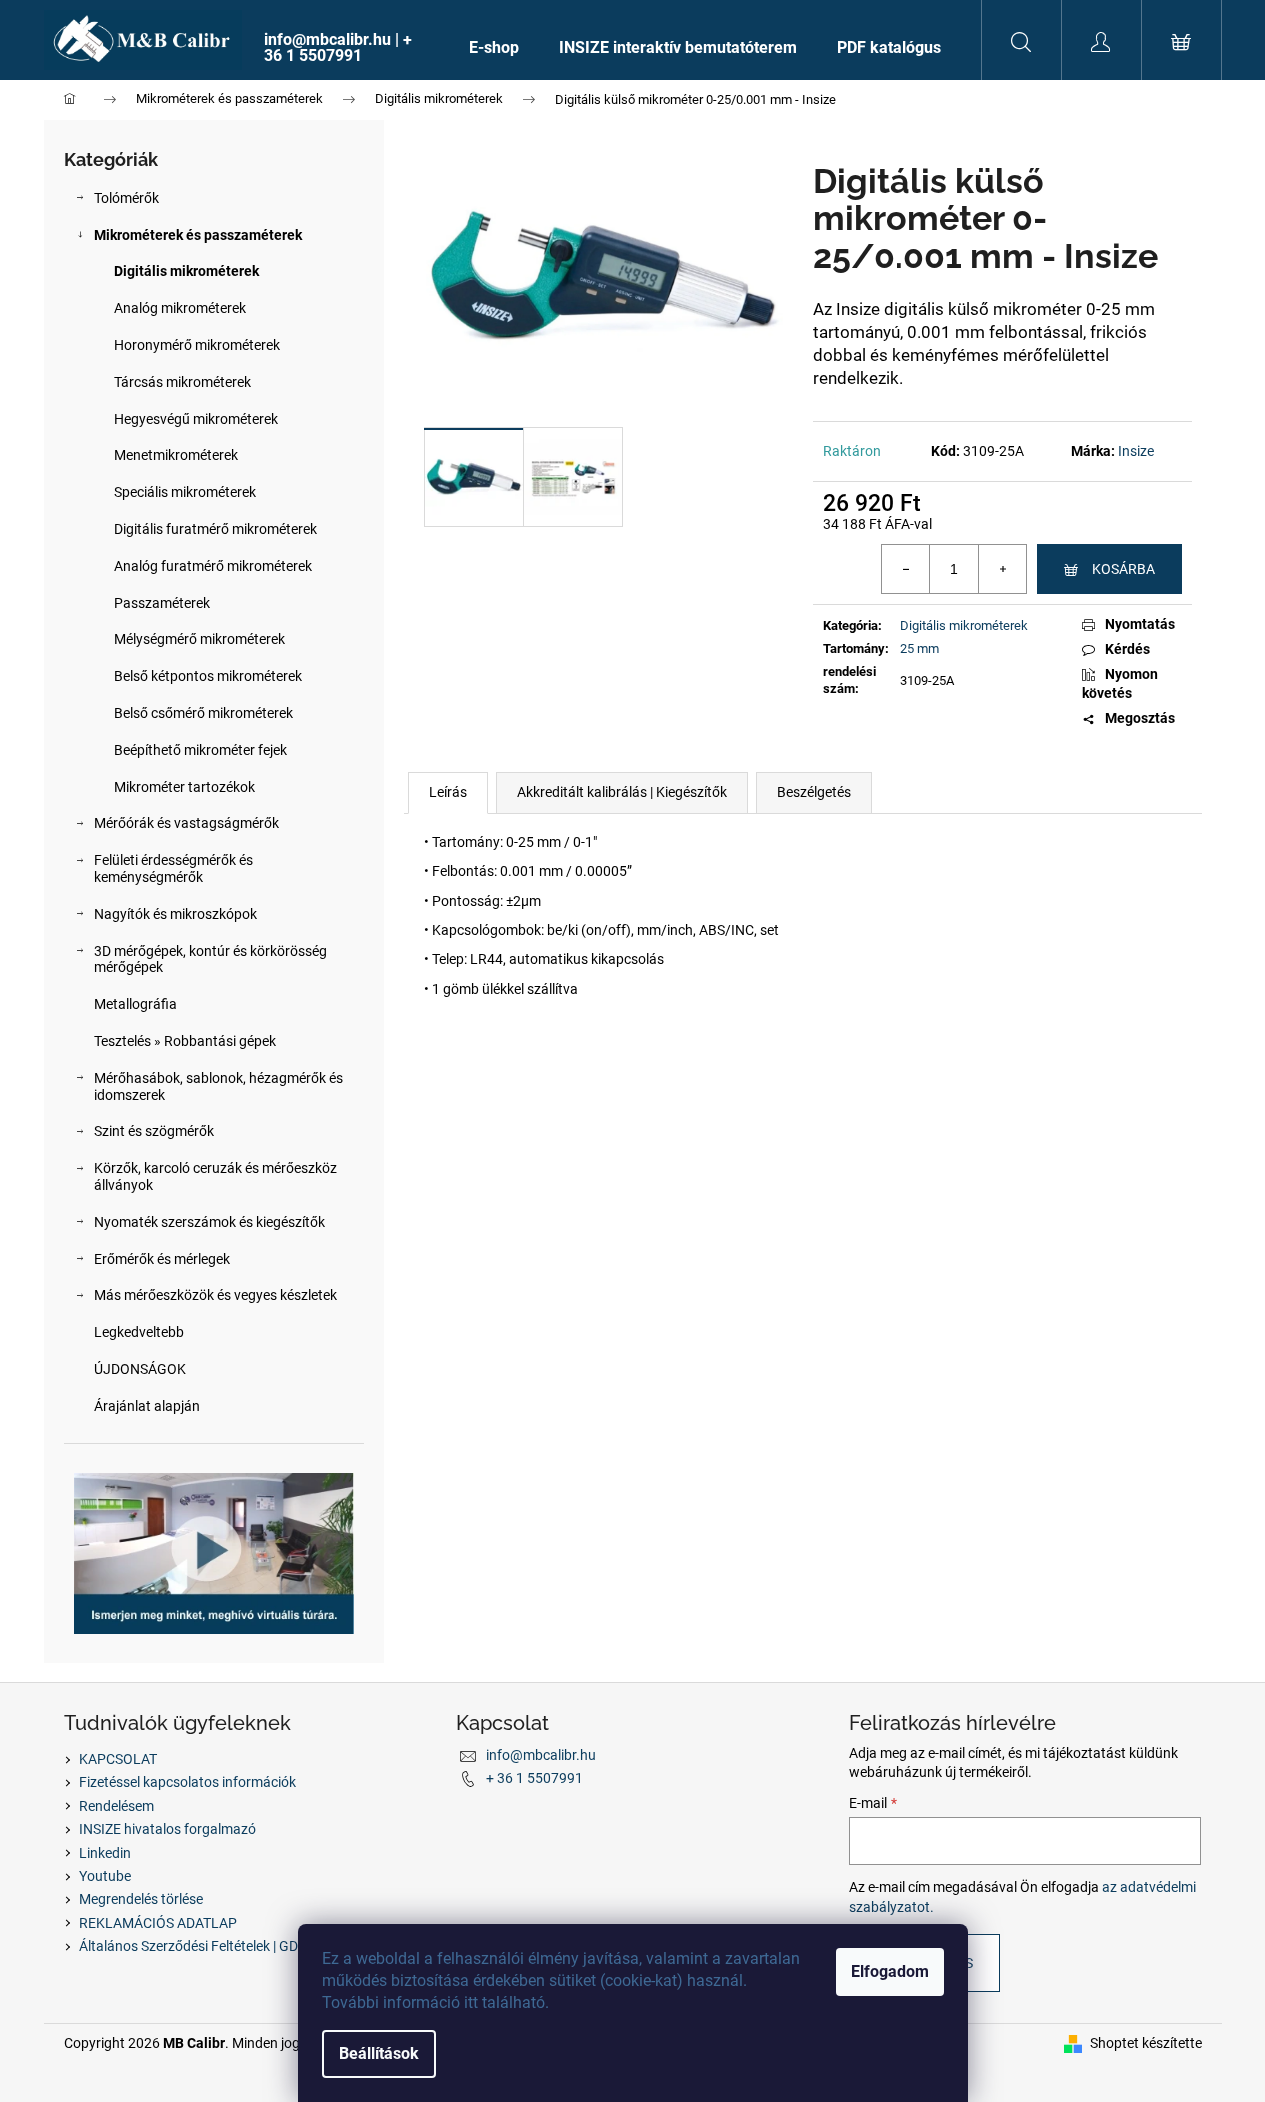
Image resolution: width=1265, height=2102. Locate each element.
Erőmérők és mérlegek (162, 1259)
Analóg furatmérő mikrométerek (213, 566)
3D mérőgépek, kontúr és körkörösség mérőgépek (210, 959)
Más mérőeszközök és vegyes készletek (215, 1295)
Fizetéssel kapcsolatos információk (187, 1782)
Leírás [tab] (448, 792)
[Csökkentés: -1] (906, 569)
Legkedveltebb (139, 1332)
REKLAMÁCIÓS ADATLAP (158, 1923)
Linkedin (105, 1853)
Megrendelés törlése (141, 1899)
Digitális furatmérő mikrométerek (215, 529)
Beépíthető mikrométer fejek (200, 750)
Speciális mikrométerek (185, 492)
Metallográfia (135, 1004)
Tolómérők (126, 198)
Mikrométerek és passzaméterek (198, 235)
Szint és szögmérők (154, 1131)
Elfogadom (890, 1971)
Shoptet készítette (1146, 2043)
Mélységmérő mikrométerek (199, 639)
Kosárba (1123, 569)
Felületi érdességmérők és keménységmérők (173, 868)
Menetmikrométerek (176, 455)
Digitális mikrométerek (186, 271)
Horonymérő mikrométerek (197, 345)
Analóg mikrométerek (180, 308)
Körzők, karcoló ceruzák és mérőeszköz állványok (215, 1176)
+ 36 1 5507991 (534, 1778)
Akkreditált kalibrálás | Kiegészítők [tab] (622, 792)
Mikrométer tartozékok (184, 787)
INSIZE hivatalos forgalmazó (167, 1829)
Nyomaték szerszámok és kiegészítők (209, 1222)
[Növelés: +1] (1002, 569)
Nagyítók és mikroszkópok (175, 914)
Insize (1136, 451)
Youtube (105, 1876)
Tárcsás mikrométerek (182, 382)
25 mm (919, 648)
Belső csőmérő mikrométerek (203, 713)
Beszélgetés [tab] (814, 792)
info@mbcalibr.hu (541, 1755)
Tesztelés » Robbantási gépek (185, 1041)
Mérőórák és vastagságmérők (186, 823)
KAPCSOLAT (118, 1759)
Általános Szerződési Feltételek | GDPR (197, 1946)
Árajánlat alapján (147, 1406)
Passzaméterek (162, 603)
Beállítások (379, 2053)
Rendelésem (116, 1806)
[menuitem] (346, 48)
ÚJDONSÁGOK (140, 1369)
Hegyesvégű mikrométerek (196, 419)
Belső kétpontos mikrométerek (208, 676)
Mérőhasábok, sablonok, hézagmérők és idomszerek (218, 1086)
